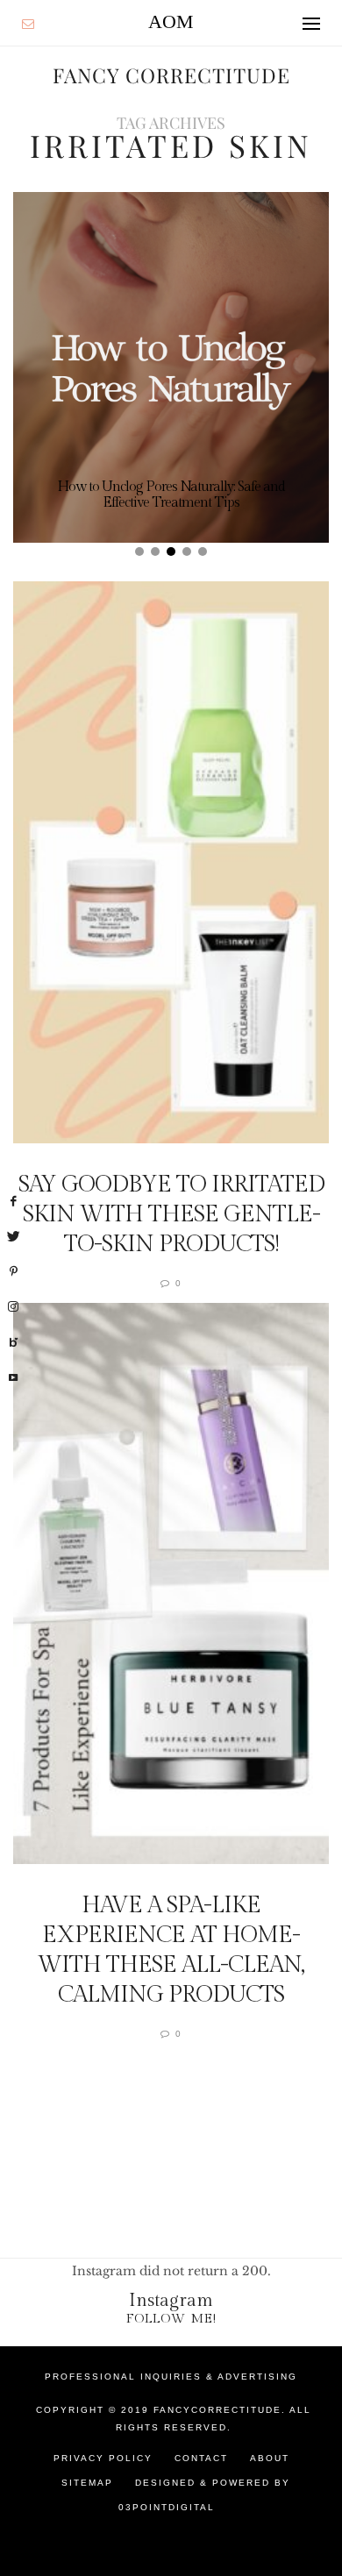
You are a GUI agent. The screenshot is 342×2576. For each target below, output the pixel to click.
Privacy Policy (103, 2458)
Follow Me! (171, 2319)
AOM (171, 21)
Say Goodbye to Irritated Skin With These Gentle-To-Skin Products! (171, 1214)
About (270, 2458)
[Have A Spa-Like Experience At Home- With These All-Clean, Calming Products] (171, 1584)
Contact (201, 2458)
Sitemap (87, 2483)
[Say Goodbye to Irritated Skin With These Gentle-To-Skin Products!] (171, 862)
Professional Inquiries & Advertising (171, 2377)
